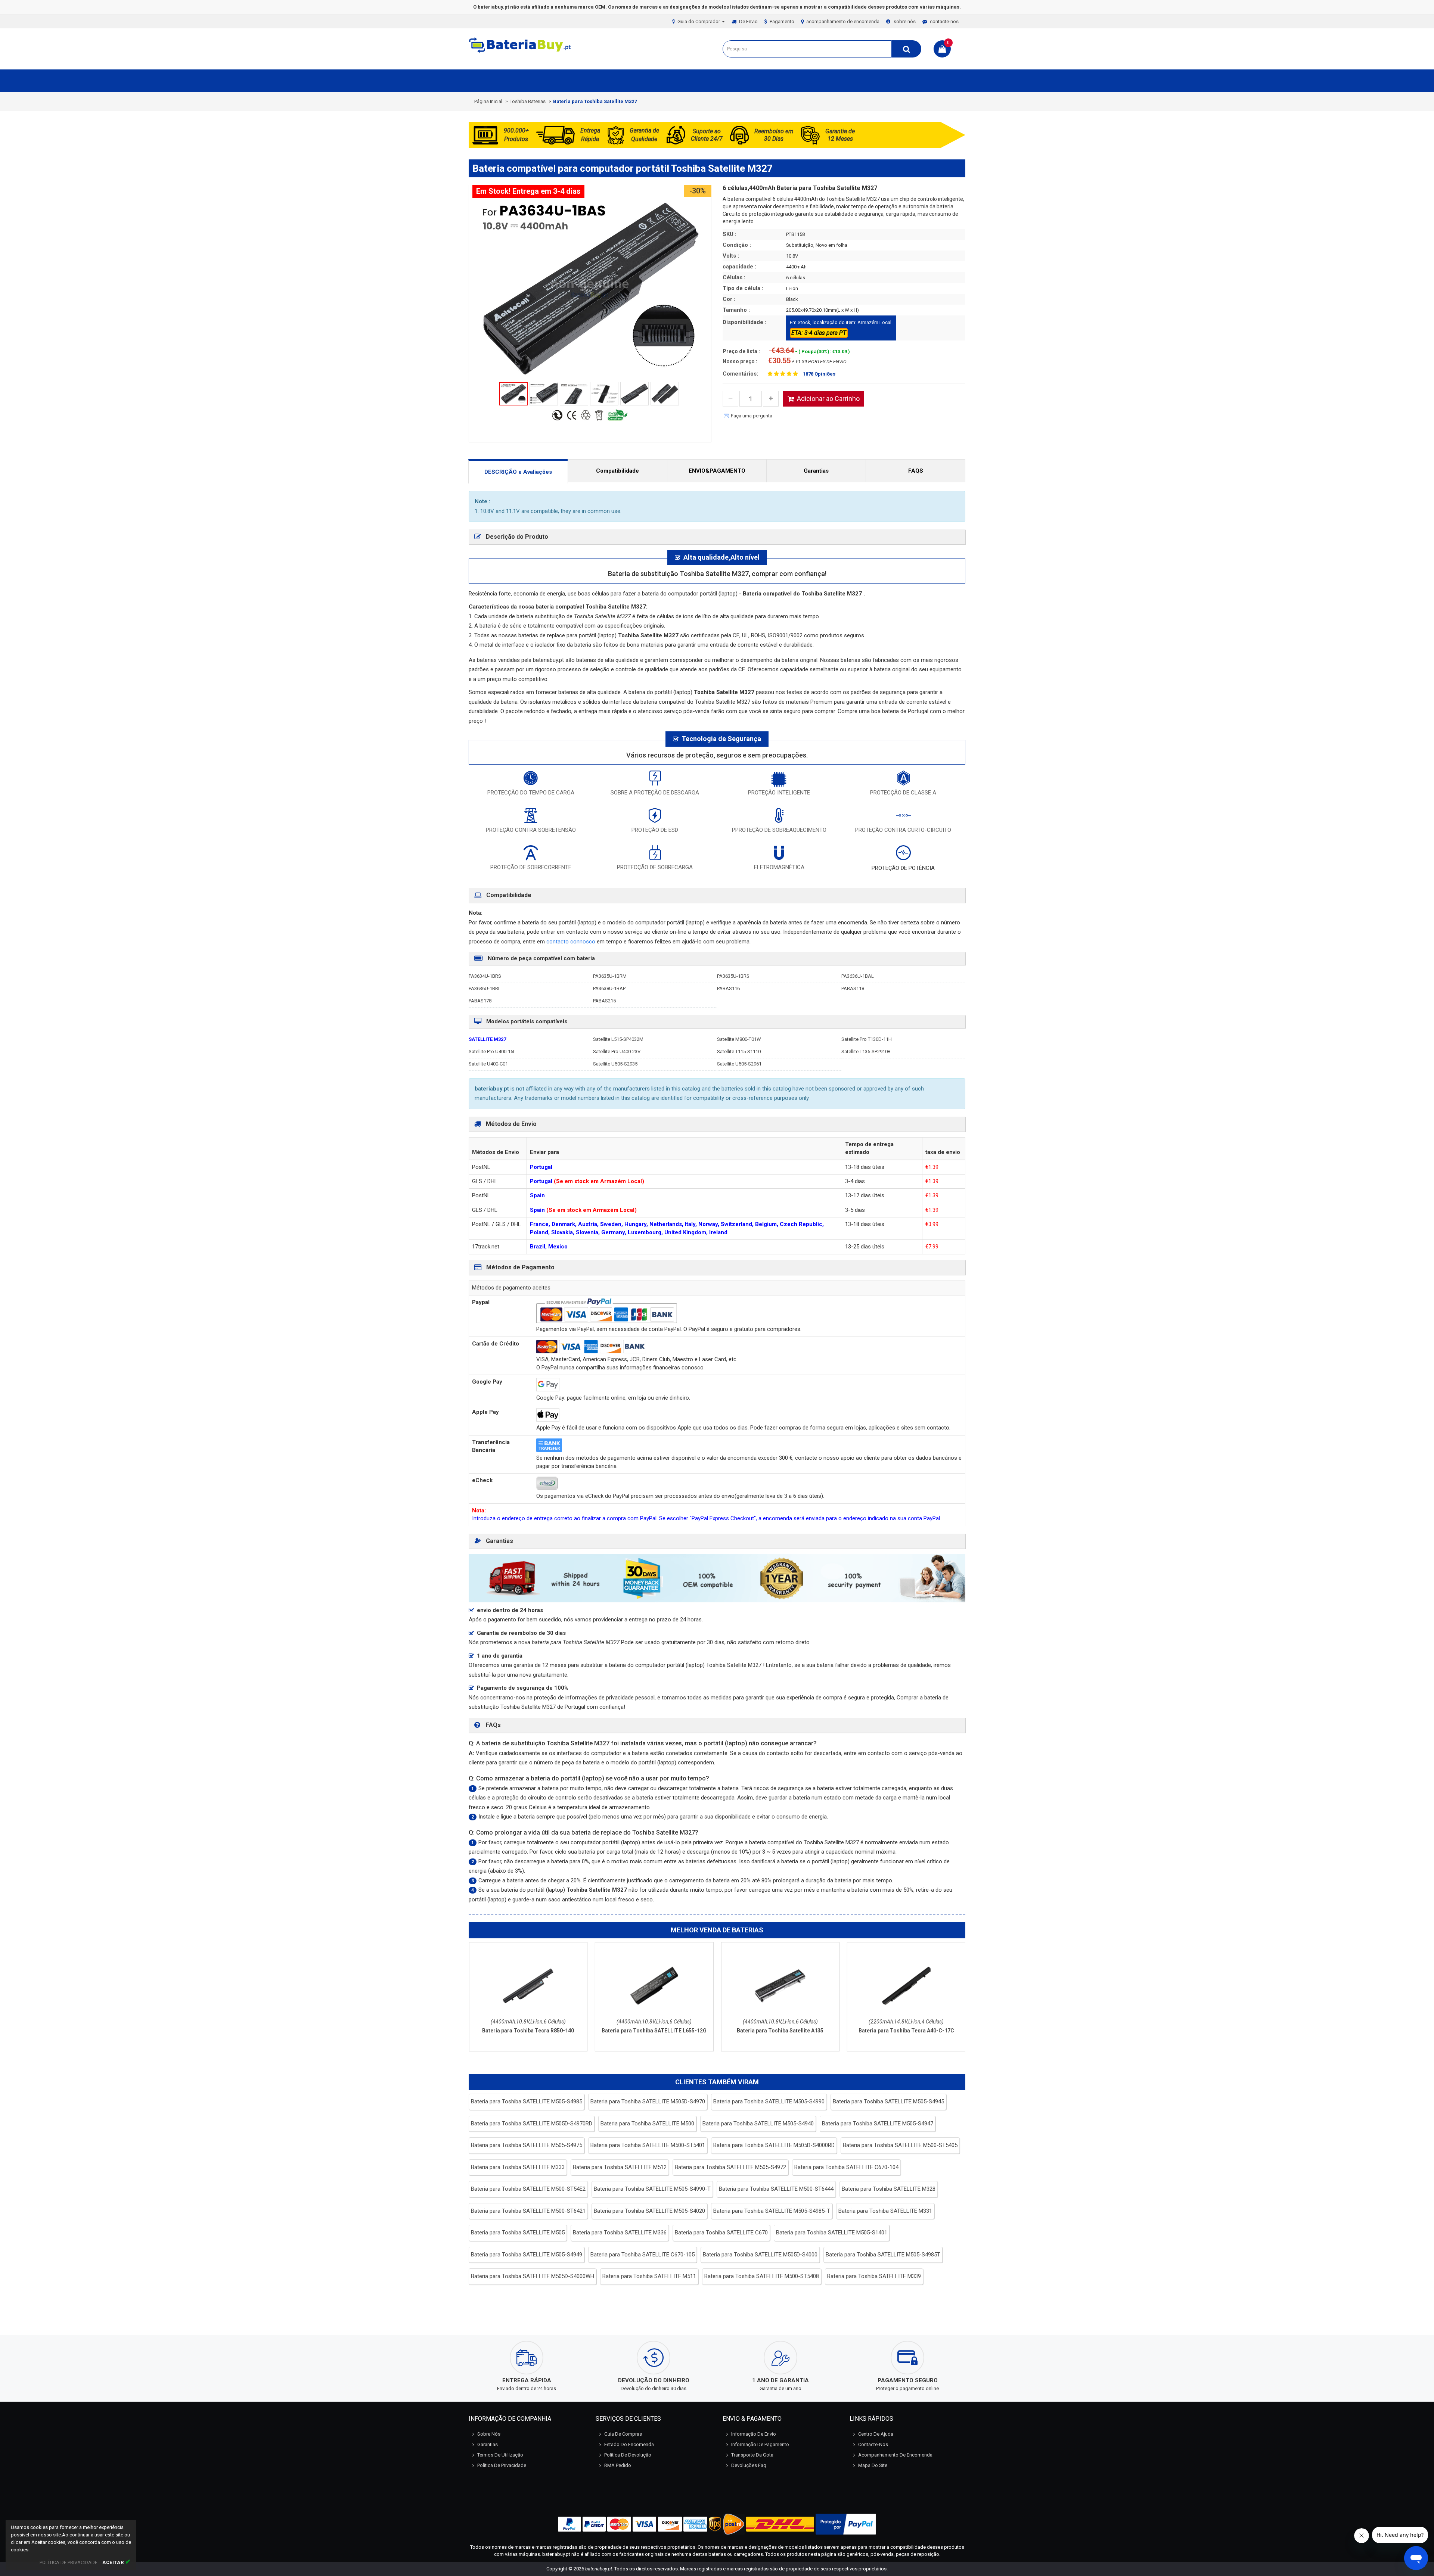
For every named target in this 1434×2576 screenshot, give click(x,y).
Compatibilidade (617, 471)
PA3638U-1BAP (609, 988)
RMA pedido (618, 2465)
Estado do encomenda (629, 2444)
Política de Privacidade (502, 2465)
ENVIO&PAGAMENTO (717, 471)
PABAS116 (728, 988)
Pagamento (782, 21)
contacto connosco (572, 942)
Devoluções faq (749, 2465)
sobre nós (905, 21)
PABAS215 (604, 1001)
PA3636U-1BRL (485, 988)
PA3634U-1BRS (485, 976)
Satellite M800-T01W (739, 1039)
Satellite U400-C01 (488, 1064)
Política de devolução (628, 2455)
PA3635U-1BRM (610, 976)
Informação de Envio (754, 2434)
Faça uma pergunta (752, 416)
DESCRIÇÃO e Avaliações (518, 472)
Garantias (816, 471)
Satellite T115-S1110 (739, 1051)
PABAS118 (853, 988)
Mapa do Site (873, 2465)
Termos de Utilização (500, 2455)
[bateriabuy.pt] (521, 52)
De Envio (748, 21)
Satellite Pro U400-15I (491, 1051)
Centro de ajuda (876, 2434)
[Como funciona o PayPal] (846, 2524)
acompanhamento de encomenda (843, 21)
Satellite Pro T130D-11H (867, 1039)
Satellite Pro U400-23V (617, 1051)
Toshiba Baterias (528, 101)
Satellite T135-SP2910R (866, 1051)
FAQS (916, 471)
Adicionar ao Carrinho (828, 399)
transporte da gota (752, 2455)
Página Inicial (488, 101)
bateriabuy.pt (599, 2569)
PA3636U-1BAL (858, 976)
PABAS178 (480, 1001)
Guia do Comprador (699, 21)
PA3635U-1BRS (733, 976)
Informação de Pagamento (760, 2444)
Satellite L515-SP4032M (618, 1039)
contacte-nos (944, 21)
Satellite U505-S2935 (615, 1064)
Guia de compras (623, 2434)
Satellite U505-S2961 (739, 1064)
